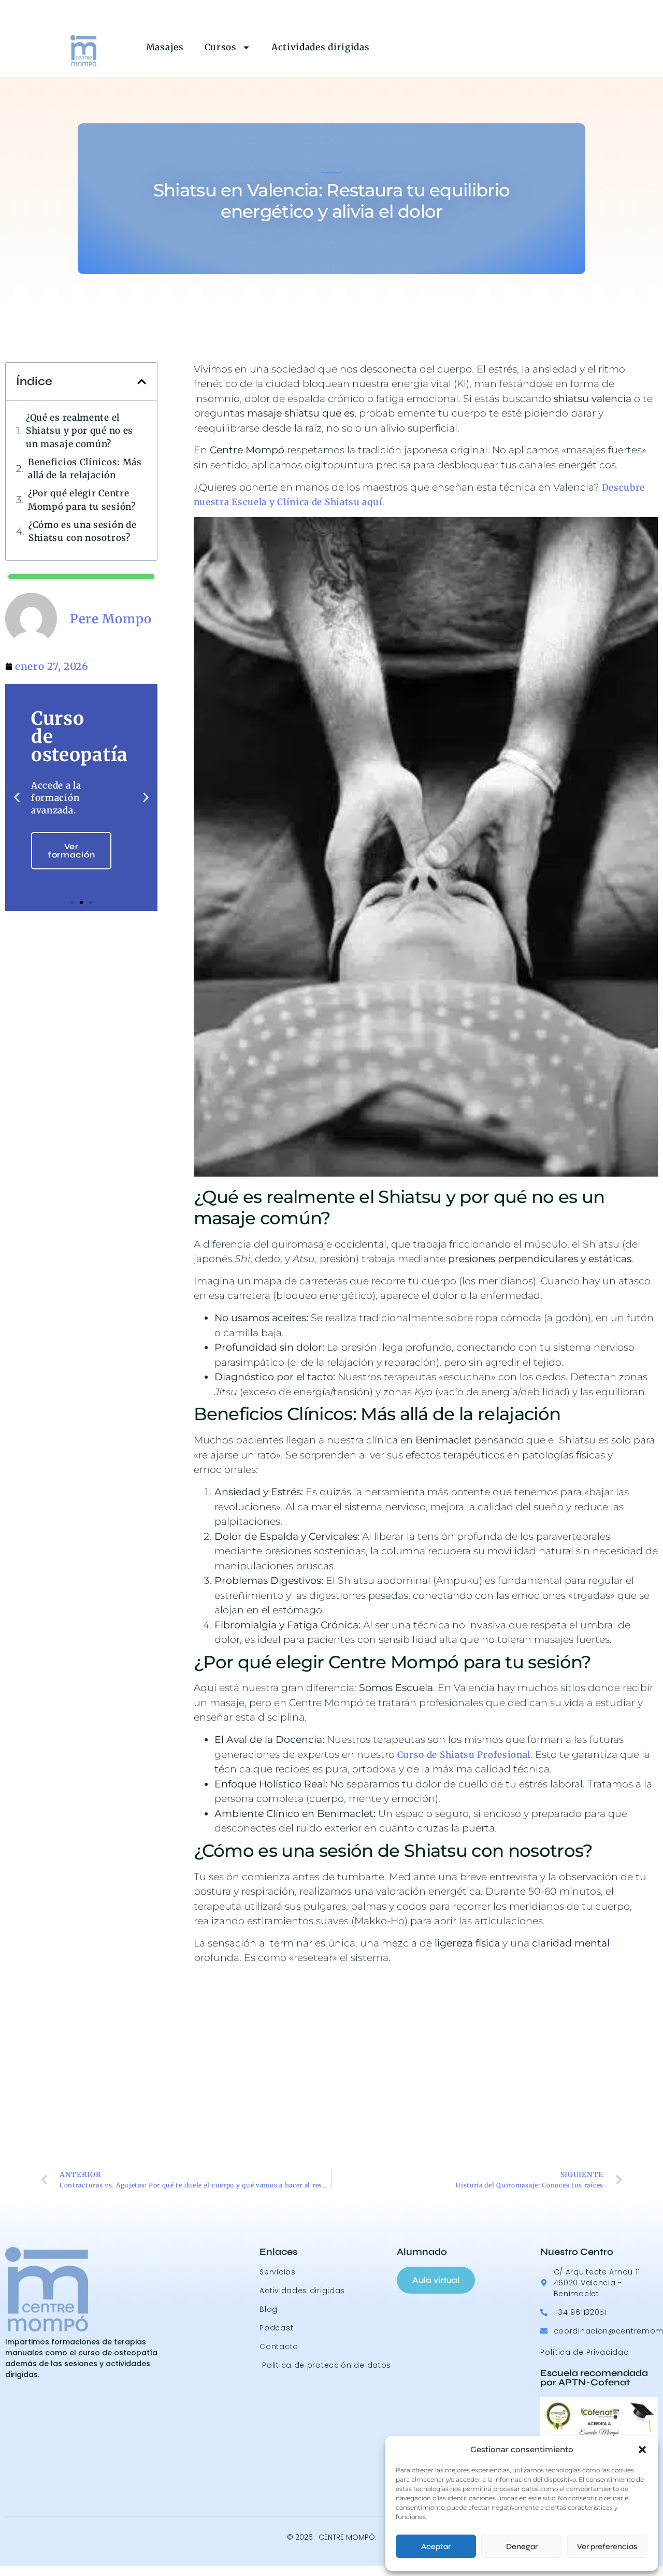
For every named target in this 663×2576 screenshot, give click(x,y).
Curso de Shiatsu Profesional (464, 1755)
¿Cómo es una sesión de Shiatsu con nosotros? (82, 532)
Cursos (221, 47)
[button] (642, 2450)
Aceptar (436, 2546)
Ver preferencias (607, 2546)
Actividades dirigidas (321, 47)
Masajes (165, 47)
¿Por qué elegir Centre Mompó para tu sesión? (82, 500)
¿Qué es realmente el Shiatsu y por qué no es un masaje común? (80, 431)
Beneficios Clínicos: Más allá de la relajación (85, 469)
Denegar (522, 2546)
